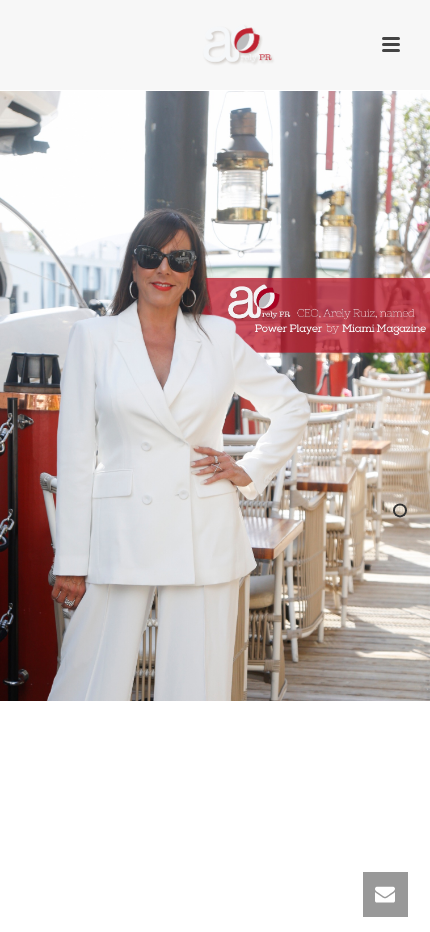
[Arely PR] (215, 45)
